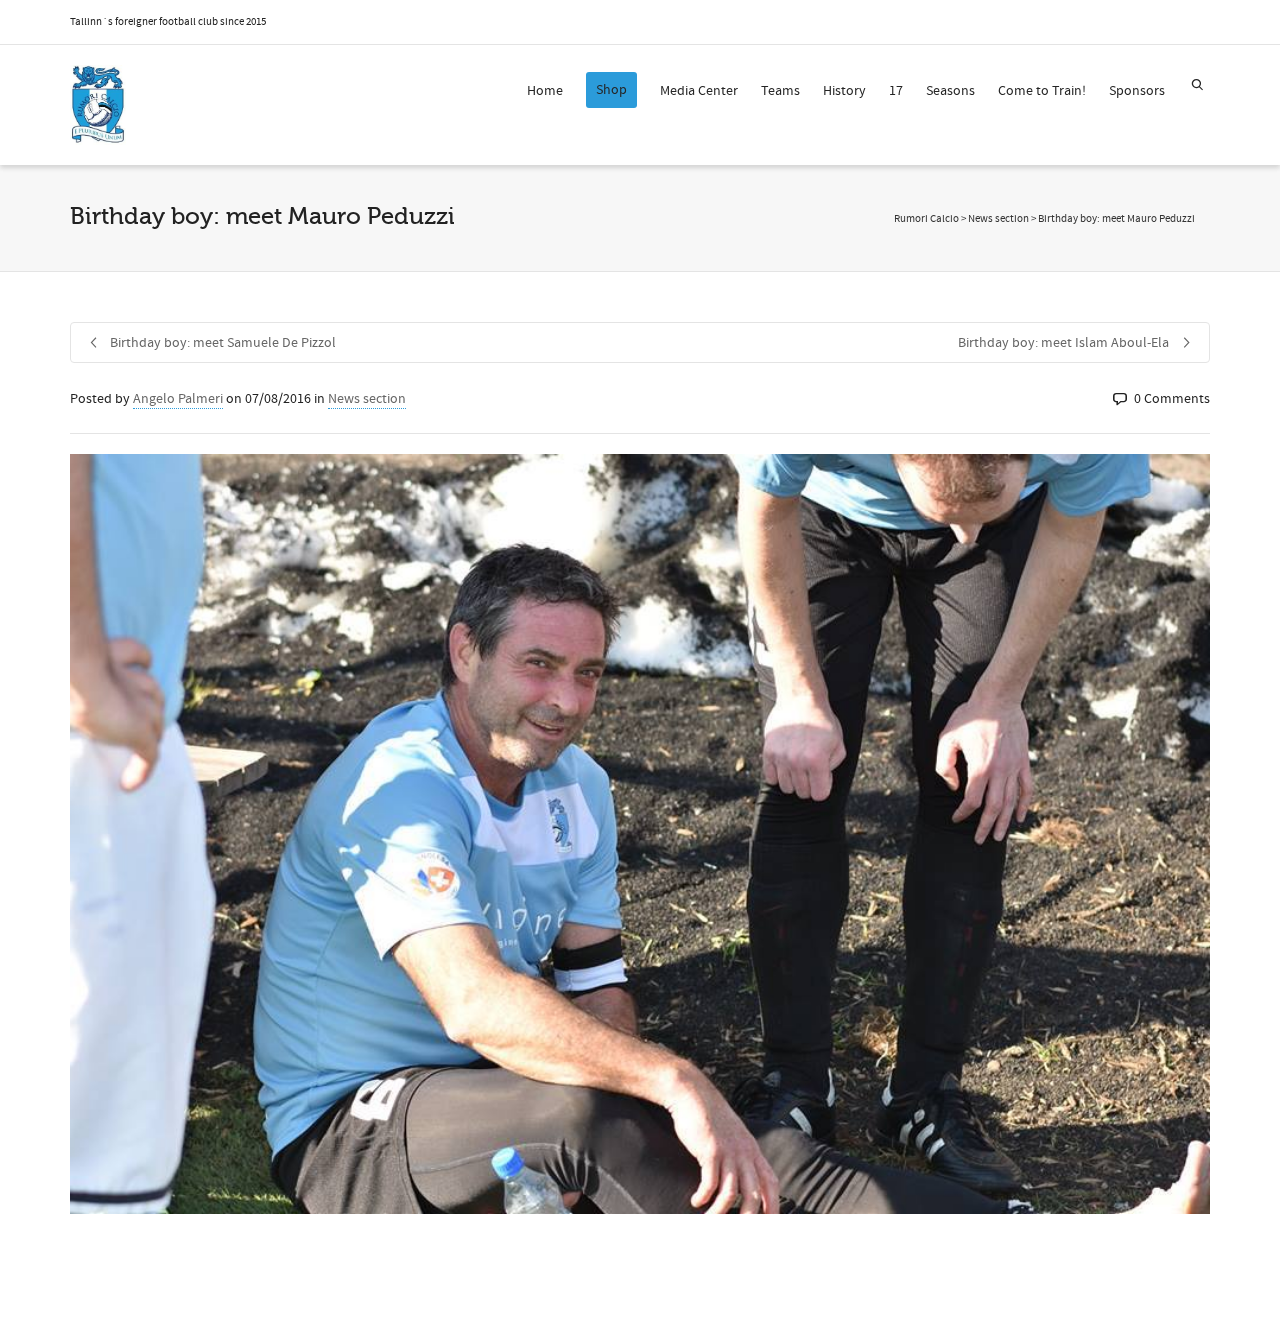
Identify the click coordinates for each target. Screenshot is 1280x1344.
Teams (780, 91)
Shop (611, 90)
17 (896, 91)
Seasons (950, 91)
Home (545, 91)
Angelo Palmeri (178, 399)
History (844, 91)
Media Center (699, 91)
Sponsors (1137, 91)
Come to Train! (1042, 91)
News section (367, 399)
